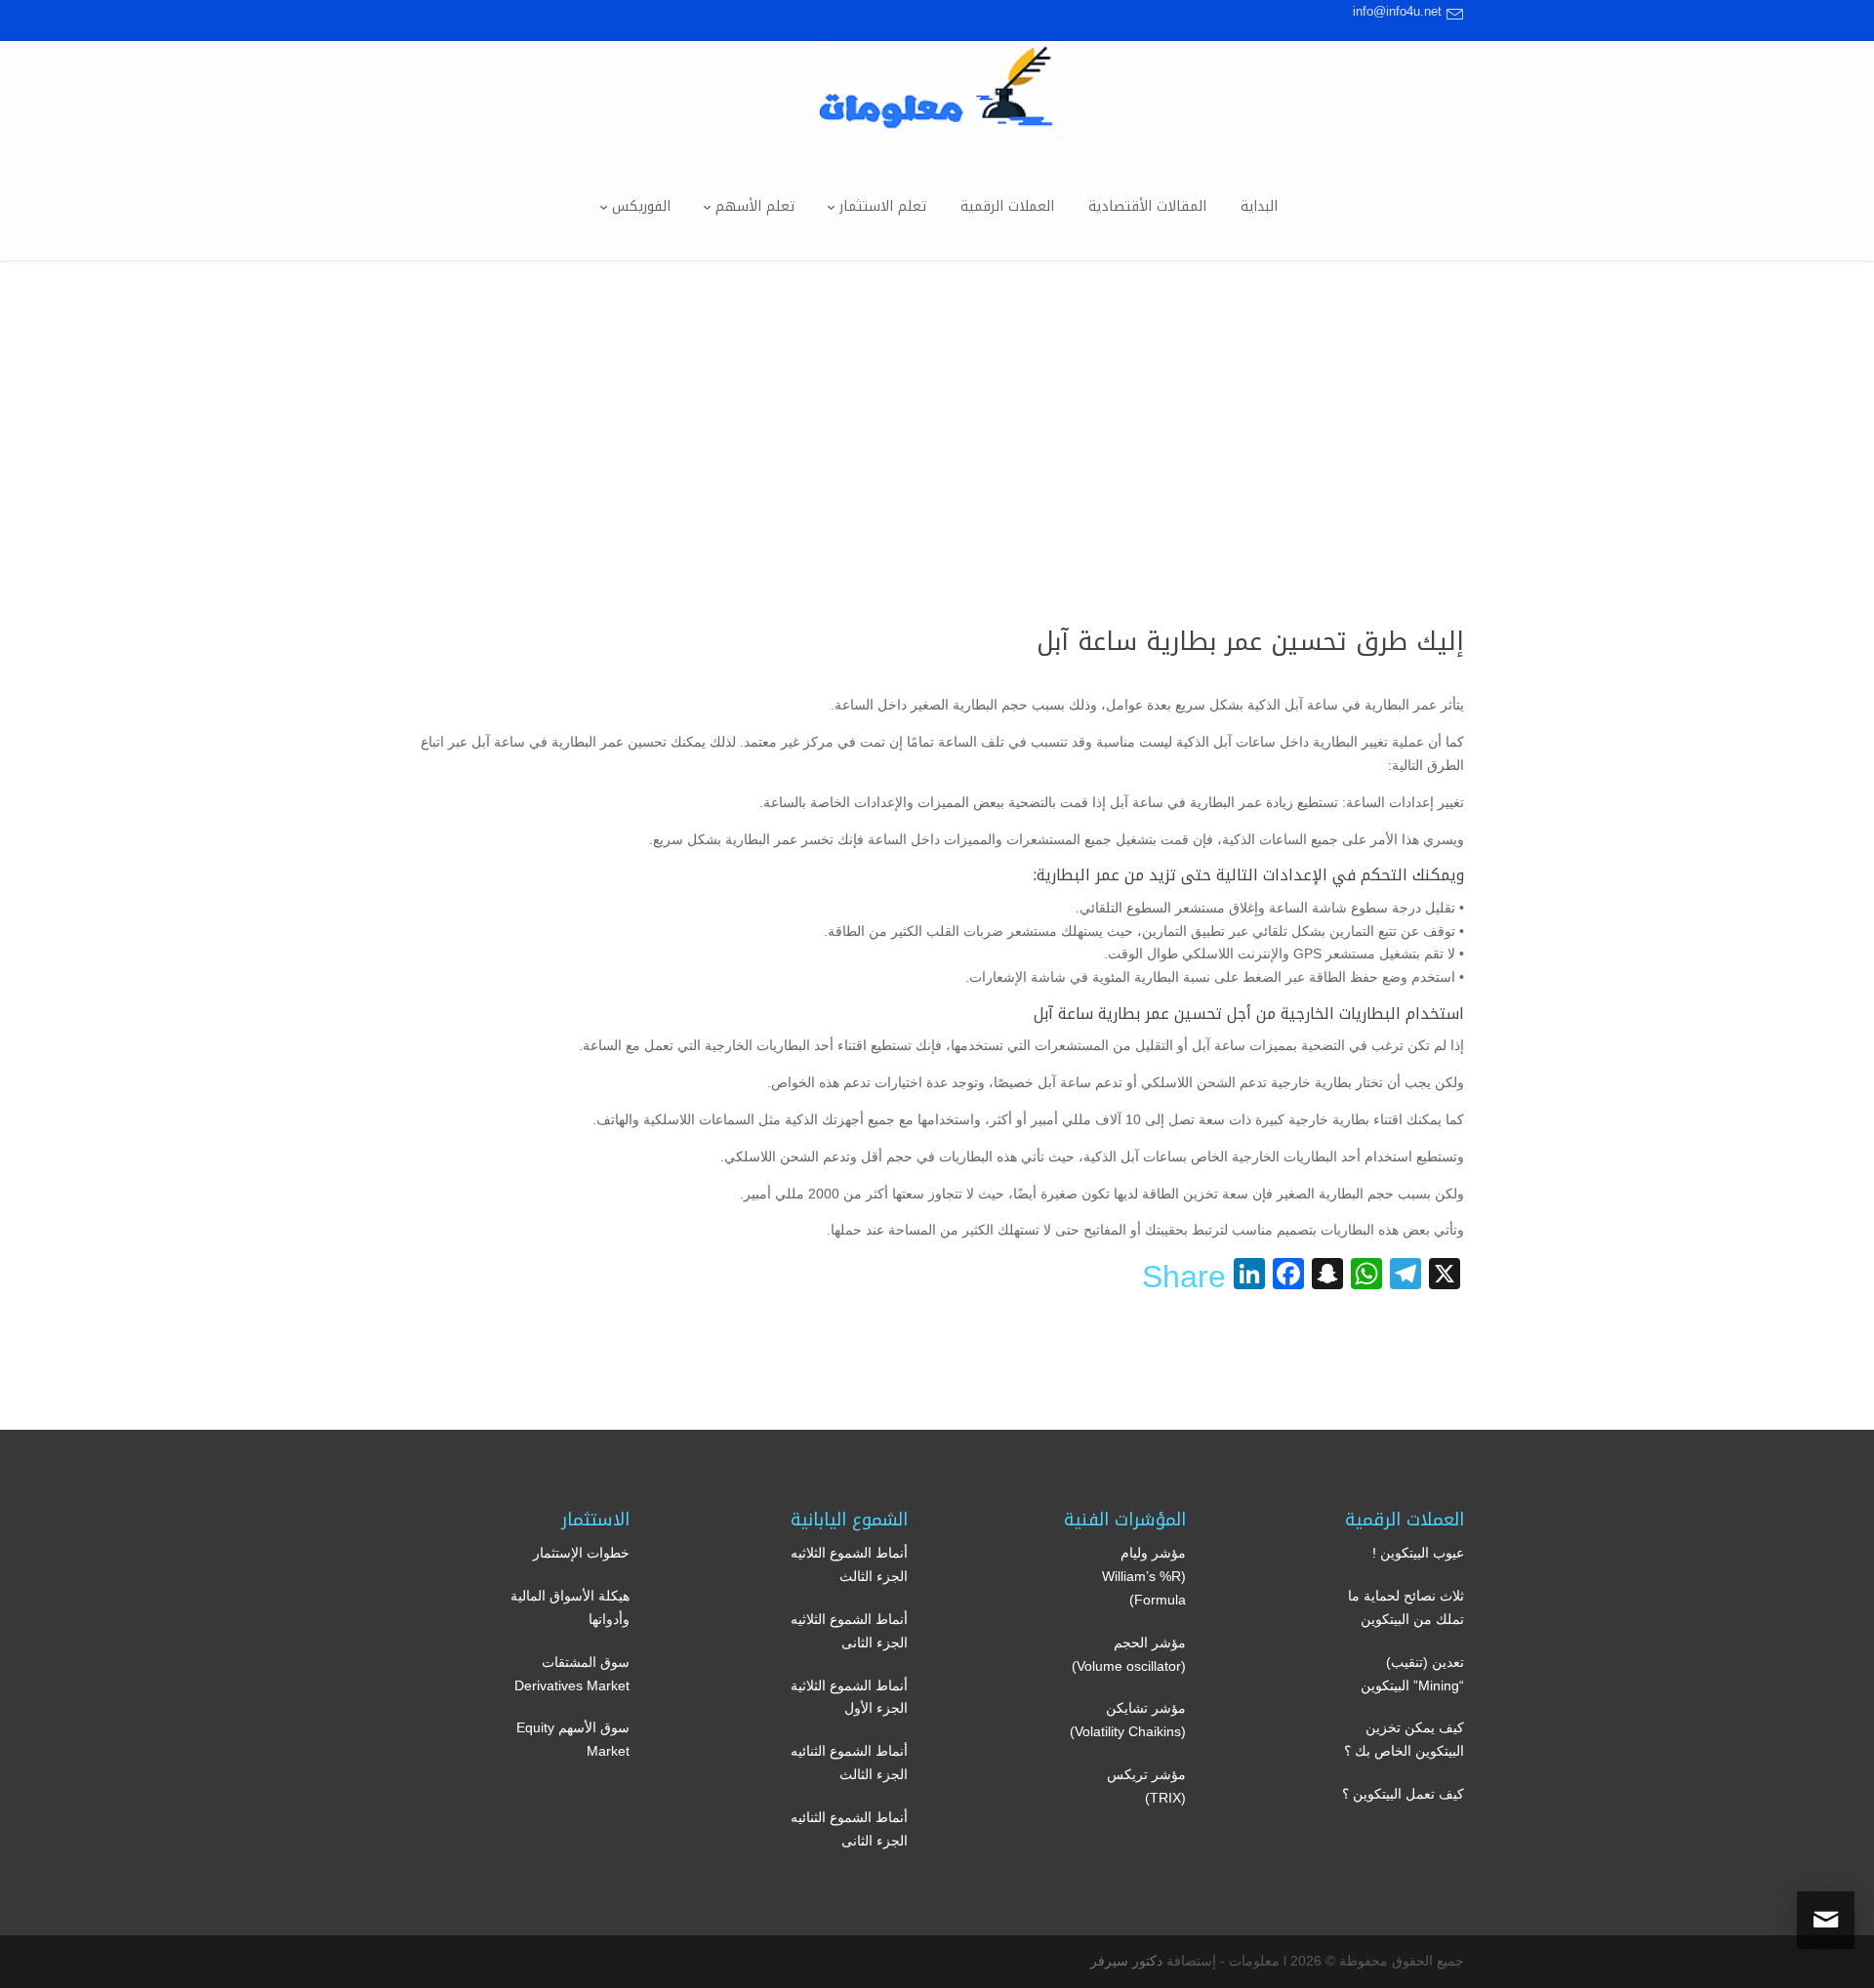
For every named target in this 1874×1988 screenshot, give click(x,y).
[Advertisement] (937, 407)
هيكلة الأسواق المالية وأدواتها (570, 1607)
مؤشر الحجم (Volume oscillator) (1129, 1654)
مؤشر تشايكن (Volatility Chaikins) (1128, 1720)
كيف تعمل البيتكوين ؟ (1403, 1794)
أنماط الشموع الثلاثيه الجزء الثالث (849, 1564)
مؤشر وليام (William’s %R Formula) (1144, 1576)
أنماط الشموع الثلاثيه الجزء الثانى (849, 1631)
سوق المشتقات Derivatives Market (572, 1674)
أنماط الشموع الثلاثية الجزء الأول (849, 1697)
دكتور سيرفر (1126, 1961)
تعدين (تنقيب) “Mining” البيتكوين (1412, 1674)
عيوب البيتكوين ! (1418, 1553)
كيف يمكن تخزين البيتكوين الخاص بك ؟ (1404, 1739)
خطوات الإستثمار (581, 1553)
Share (1184, 1277)
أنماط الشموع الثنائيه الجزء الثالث (849, 1763)
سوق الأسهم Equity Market (573, 1739)
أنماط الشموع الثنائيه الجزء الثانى (849, 1829)
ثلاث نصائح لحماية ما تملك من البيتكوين (1406, 1607)
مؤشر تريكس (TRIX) (1146, 1786)
